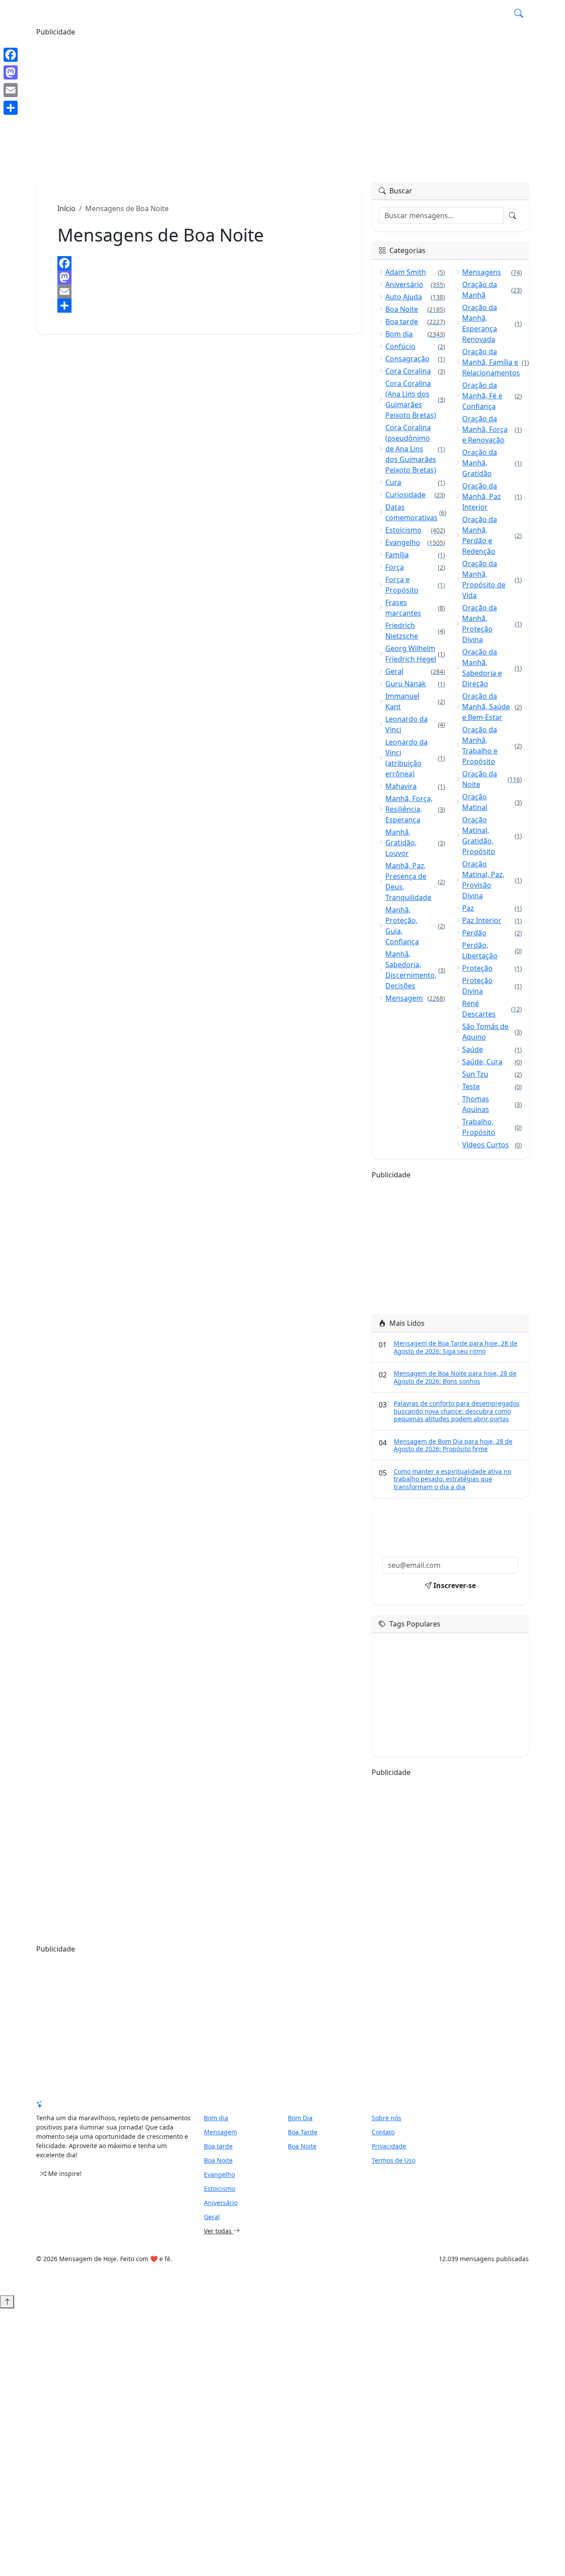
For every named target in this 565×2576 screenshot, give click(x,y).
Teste (492, 1086)
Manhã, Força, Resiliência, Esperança (415, 809)
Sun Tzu (492, 1074)
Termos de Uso (394, 2160)
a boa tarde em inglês (411, 1745)
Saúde (492, 1049)
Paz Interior (492, 920)
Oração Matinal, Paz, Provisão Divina (492, 880)
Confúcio (415, 346)
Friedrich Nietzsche (415, 631)
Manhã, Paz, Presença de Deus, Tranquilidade (415, 881)
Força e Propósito (415, 585)
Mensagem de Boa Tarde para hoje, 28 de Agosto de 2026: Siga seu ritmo (456, 1347)
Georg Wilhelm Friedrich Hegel (415, 654)
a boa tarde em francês (479, 1745)
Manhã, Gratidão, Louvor (415, 843)
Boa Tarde (303, 2132)
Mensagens (492, 272)
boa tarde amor (402, 1657)
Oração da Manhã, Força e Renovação (492, 429)
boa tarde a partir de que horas (423, 1732)
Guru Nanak (415, 684)
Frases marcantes (415, 608)
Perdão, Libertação (492, 950)
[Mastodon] (199, 277)
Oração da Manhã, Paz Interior (492, 496)
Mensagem (410, 13)
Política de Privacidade (342, 13)
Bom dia (415, 334)
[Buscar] (519, 13)
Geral (487, 13)
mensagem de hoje (407, 1644)
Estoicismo (415, 530)
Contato (383, 2132)
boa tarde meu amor (409, 1670)
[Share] (199, 306)
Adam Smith (415, 272)
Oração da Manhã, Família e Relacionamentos (492, 362)
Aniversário (415, 284)
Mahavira (415, 786)
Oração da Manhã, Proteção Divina (492, 624)
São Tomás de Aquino (492, 1032)
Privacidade (389, 2146)
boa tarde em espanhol (476, 1670)
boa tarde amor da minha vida (475, 1695)
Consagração (415, 359)
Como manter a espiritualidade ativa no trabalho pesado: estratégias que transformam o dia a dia (452, 1479)
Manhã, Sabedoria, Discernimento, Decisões (415, 970)
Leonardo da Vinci (415, 724)
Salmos (454, 13)
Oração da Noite (492, 779)
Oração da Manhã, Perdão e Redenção (492, 535)
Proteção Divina (492, 986)
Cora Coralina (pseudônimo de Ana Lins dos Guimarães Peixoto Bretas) (415, 449)
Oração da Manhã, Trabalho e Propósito (492, 745)
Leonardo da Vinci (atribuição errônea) (415, 758)
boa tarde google (465, 1644)
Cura (415, 482)
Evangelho (415, 542)
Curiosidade (415, 495)
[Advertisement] (282, 99)
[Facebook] (199, 263)
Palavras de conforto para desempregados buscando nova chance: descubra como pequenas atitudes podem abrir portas (457, 1411)
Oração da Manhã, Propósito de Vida (492, 579)
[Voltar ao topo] (7, 2302)
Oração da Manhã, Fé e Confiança (492, 396)
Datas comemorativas (415, 512)
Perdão (492, 933)
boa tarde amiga (404, 1695)
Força (415, 567)
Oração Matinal (492, 802)
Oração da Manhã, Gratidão (492, 463)
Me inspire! (65, 2173)
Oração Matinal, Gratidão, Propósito (492, 836)
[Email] (199, 291)
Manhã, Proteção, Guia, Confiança (415, 926)
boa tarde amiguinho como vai (422, 1719)
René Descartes (492, 1009)
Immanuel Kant (415, 701)
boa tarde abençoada (465, 1682)
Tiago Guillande (324, 2270)
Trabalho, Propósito (492, 1127)
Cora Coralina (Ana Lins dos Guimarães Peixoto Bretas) (415, 399)
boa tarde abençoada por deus (422, 1707)
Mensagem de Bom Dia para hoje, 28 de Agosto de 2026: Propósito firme (453, 1445)
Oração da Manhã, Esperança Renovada (492, 323)
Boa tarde (415, 322)
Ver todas (219, 2231)
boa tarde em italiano (461, 1657)
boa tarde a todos (405, 1682)
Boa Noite (415, 309)
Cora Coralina (415, 371)
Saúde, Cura (492, 1062)
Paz (492, 908)
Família (415, 555)
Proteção (492, 968)
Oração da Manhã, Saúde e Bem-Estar (492, 707)
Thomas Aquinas (492, 1104)
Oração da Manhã (492, 290)
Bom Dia (300, 2118)
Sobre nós (386, 2118)
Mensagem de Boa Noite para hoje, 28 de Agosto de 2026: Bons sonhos (455, 1377)
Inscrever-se (455, 1585)
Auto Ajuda (415, 297)
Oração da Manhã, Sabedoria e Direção (492, 668)
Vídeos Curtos (492, 1145)
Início (66, 208)
